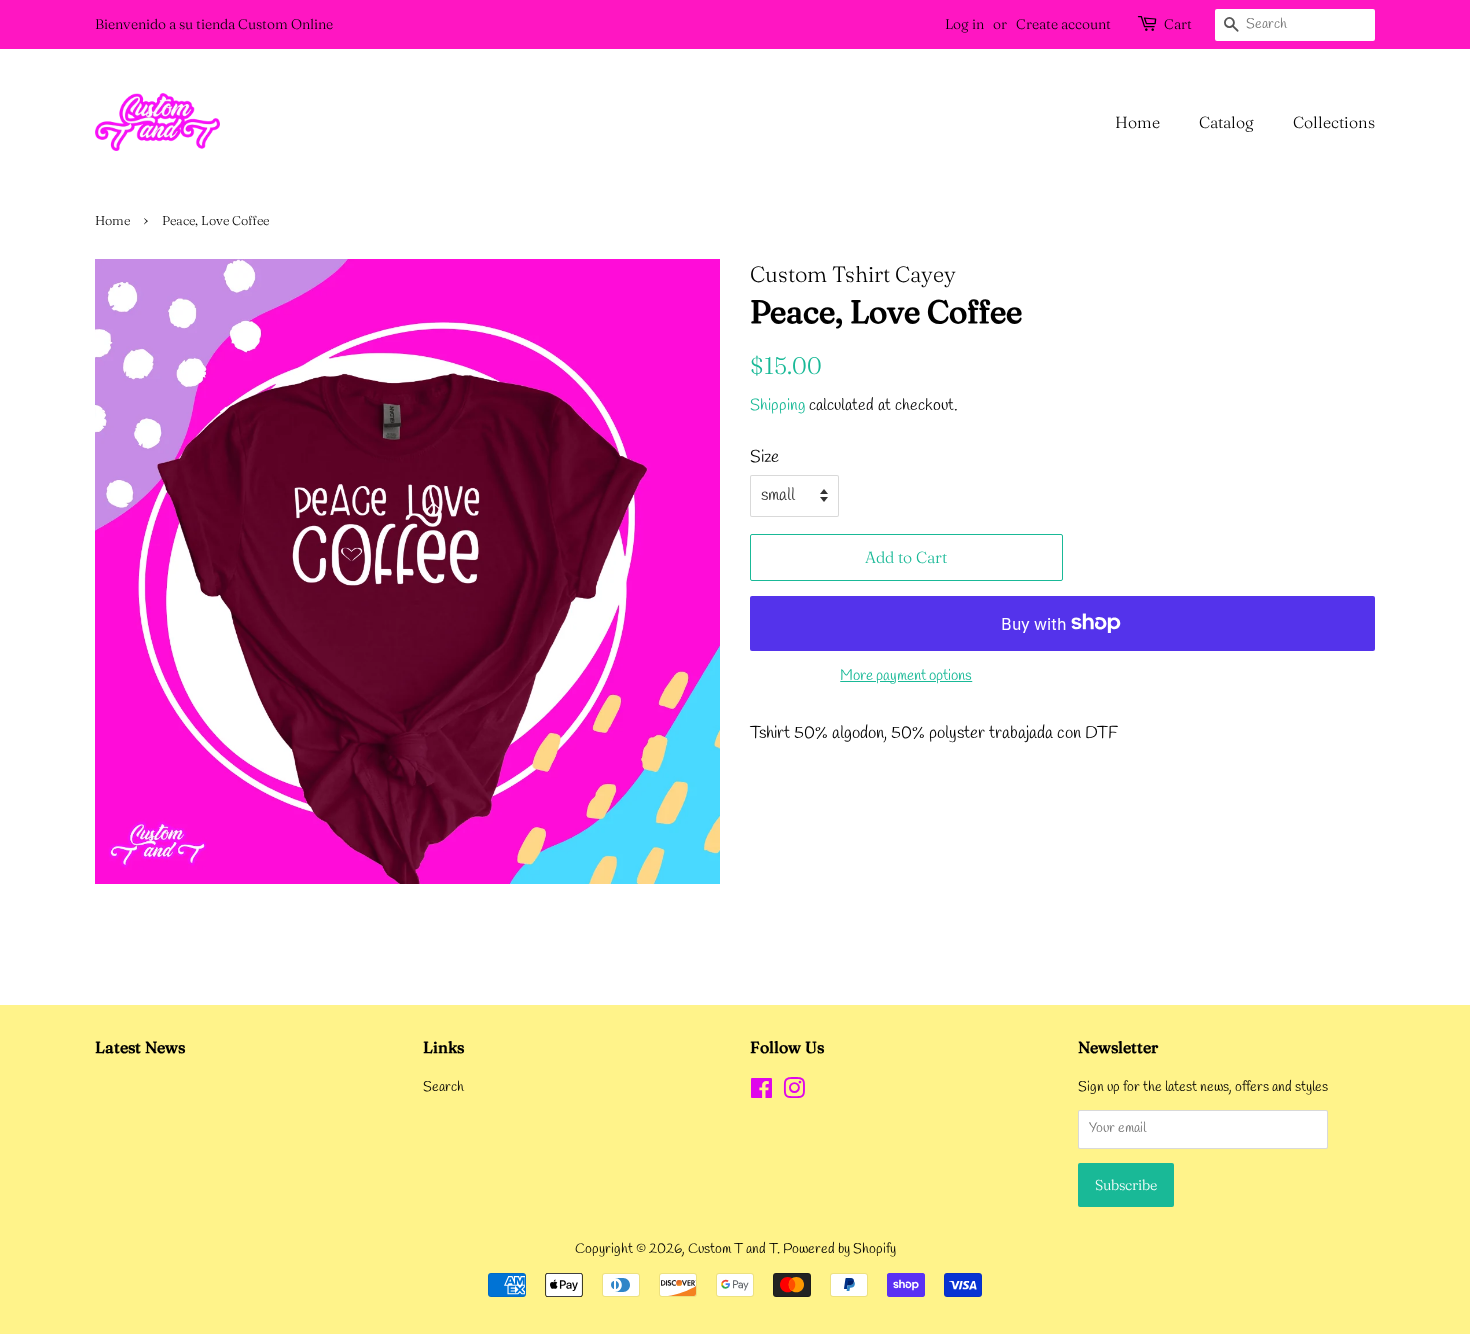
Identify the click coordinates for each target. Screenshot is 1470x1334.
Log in (964, 24)
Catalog (1226, 122)
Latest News (140, 1047)
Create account (1063, 24)
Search (443, 1087)
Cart (1178, 24)
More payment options (906, 676)
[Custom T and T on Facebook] (761, 1093)
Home (1137, 122)
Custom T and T (732, 1249)
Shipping (777, 405)
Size (764, 457)
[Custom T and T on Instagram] (794, 1093)
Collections (1334, 122)
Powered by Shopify (839, 1249)
